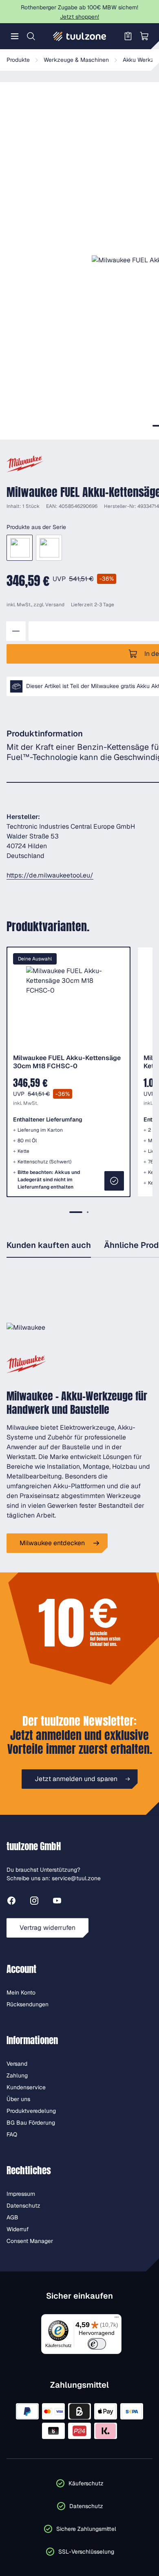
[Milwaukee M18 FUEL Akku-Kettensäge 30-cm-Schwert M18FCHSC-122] (49, 548)
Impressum (21, 2194)
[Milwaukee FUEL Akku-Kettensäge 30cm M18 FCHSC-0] (20, 548)
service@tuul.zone (76, 1878)
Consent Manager (30, 2241)
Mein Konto (21, 1992)
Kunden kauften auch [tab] (49, 1245)
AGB (12, 2217)
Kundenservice (26, 2087)
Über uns (18, 2099)
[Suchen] (31, 36)
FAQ (12, 2134)
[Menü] (15, 36)
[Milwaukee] (25, 464)
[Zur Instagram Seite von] (34, 1902)
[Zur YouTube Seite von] (57, 1902)
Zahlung (17, 2075)
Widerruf (18, 2229)
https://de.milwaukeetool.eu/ (50, 875)
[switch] (97, 2344)
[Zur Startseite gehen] (79, 36)
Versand (55, 605)
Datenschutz (23, 2206)
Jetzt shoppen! (79, 17)
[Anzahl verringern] (16, 631)
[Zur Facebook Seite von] (11, 1902)
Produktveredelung (31, 2111)
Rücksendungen (28, 2004)
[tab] (76, 1212)
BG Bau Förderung (31, 2123)
